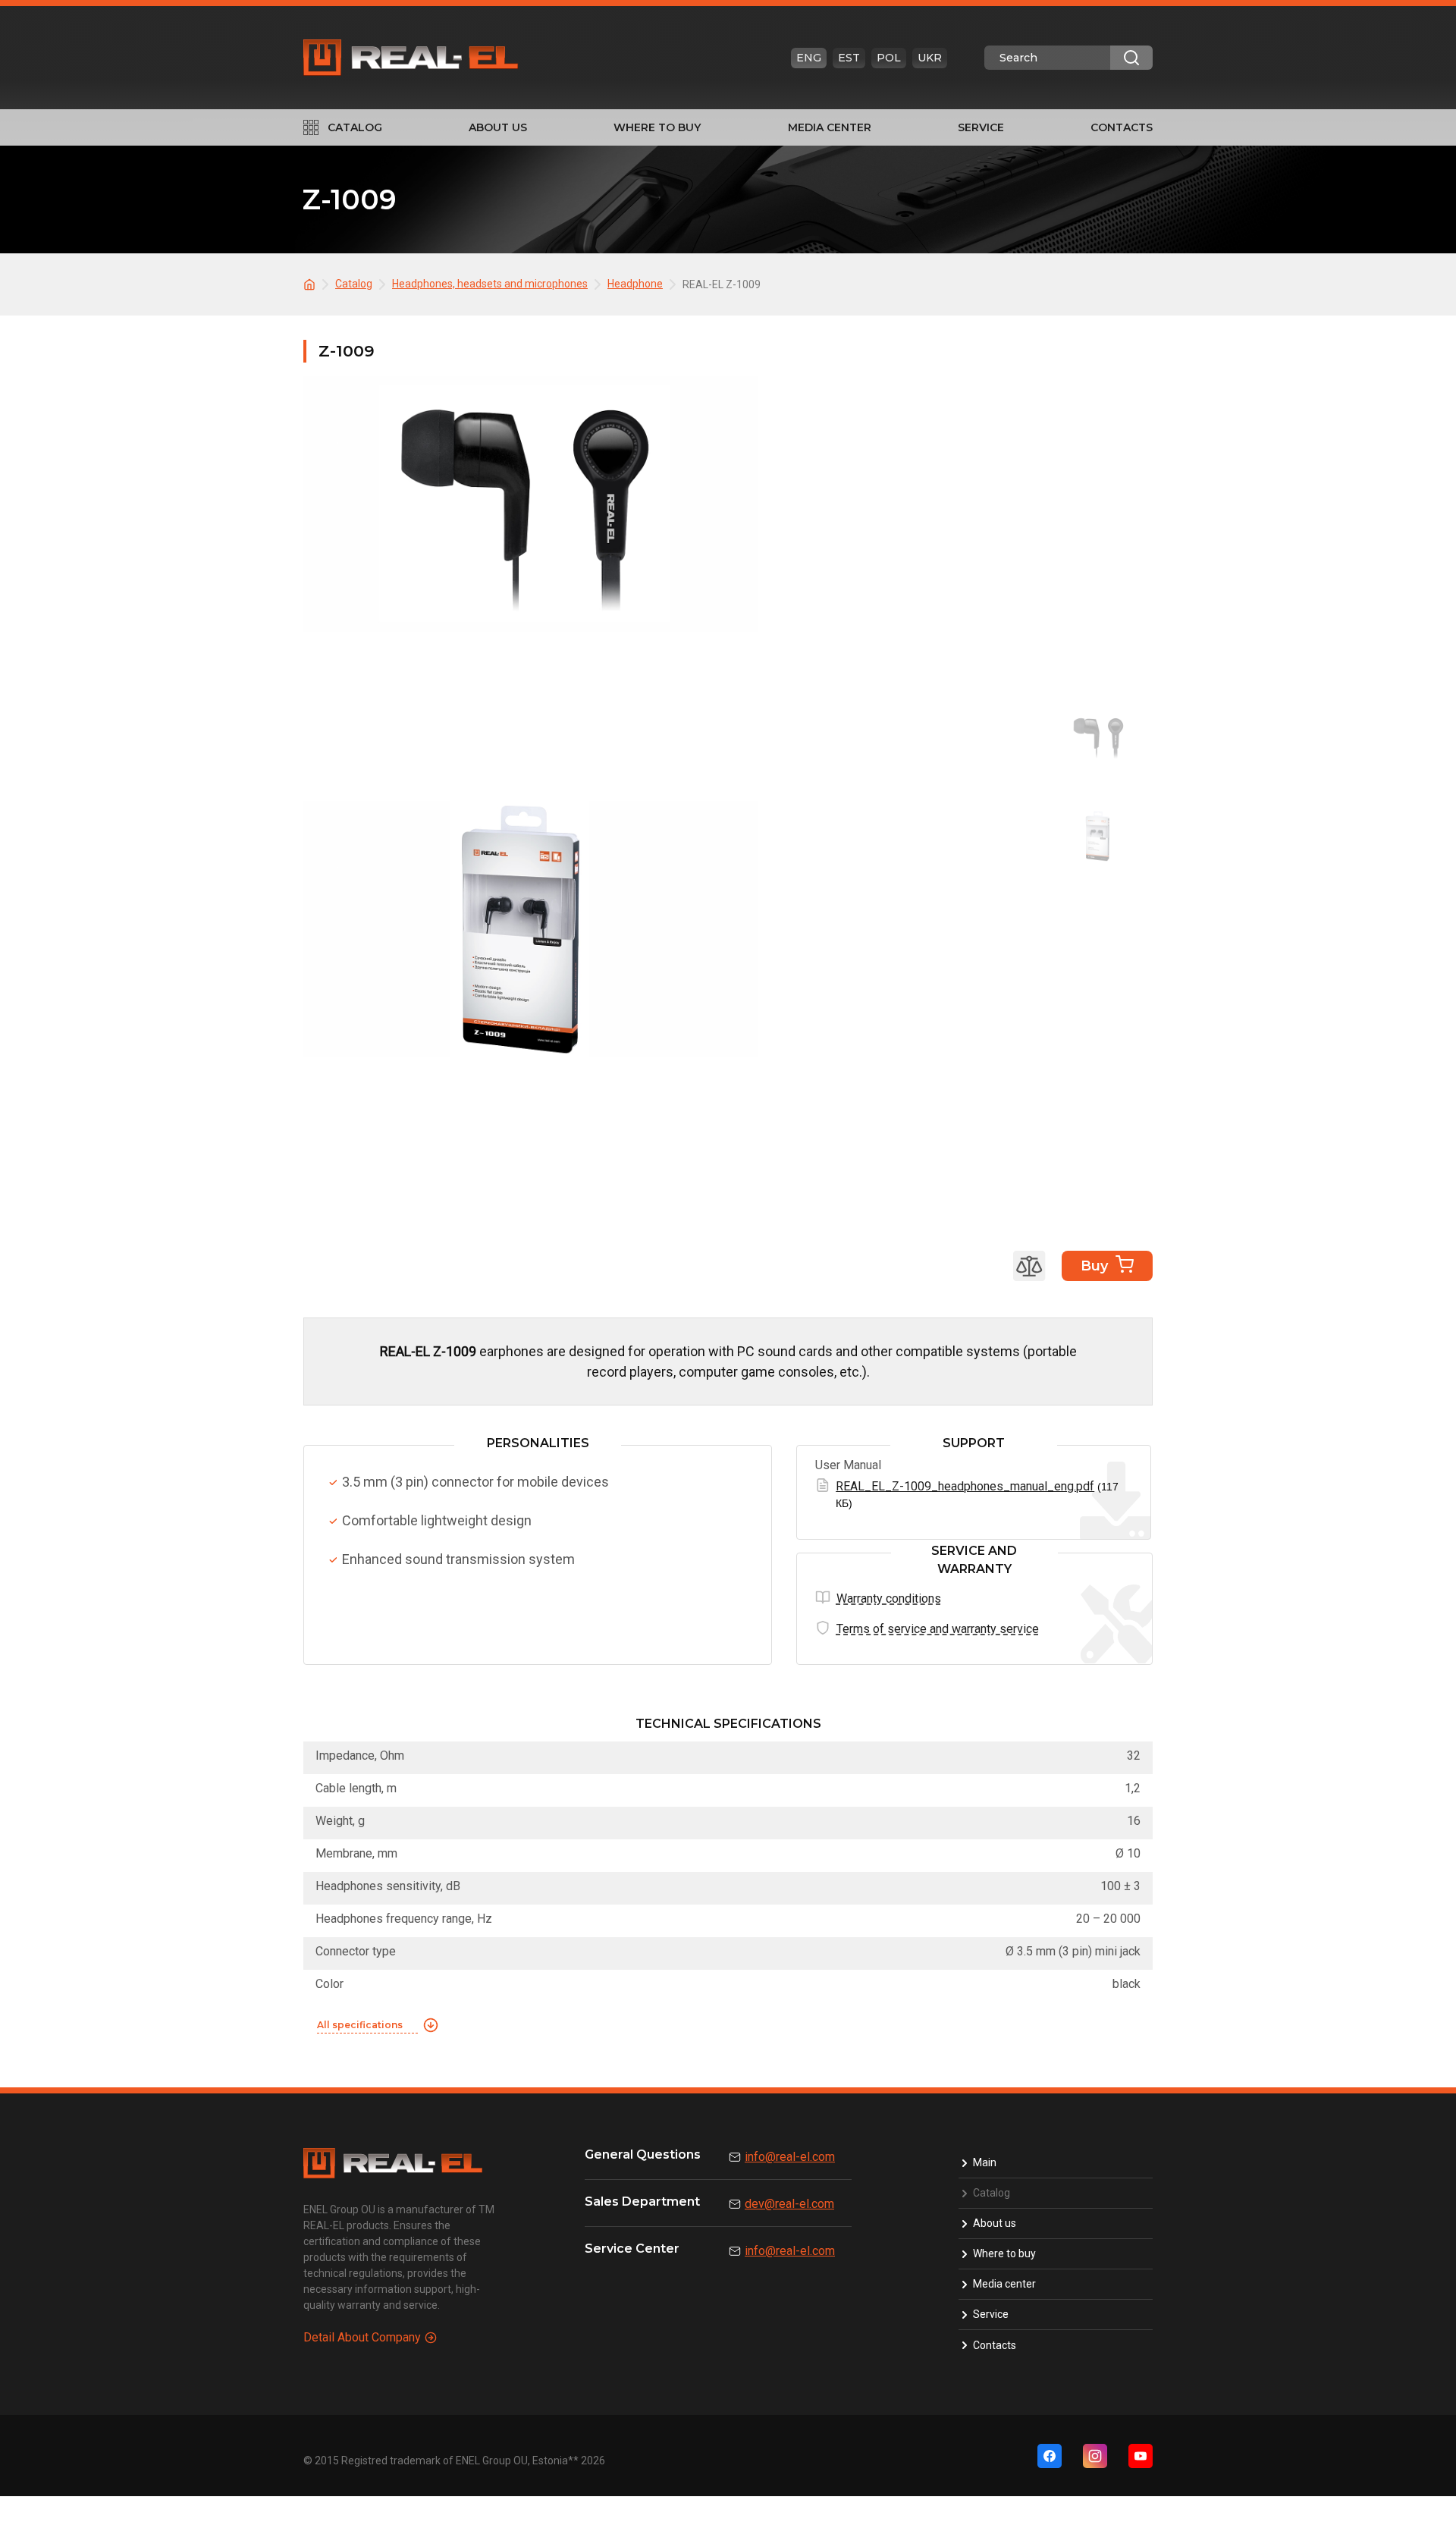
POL (889, 58)
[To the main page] (312, 283)
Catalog (355, 127)
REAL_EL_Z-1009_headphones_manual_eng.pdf (965, 1486)
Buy (1094, 1266)
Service (981, 127)
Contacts (1122, 127)
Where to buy (657, 127)
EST (849, 58)
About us (498, 127)
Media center (830, 127)
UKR (930, 58)
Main (985, 2162)
